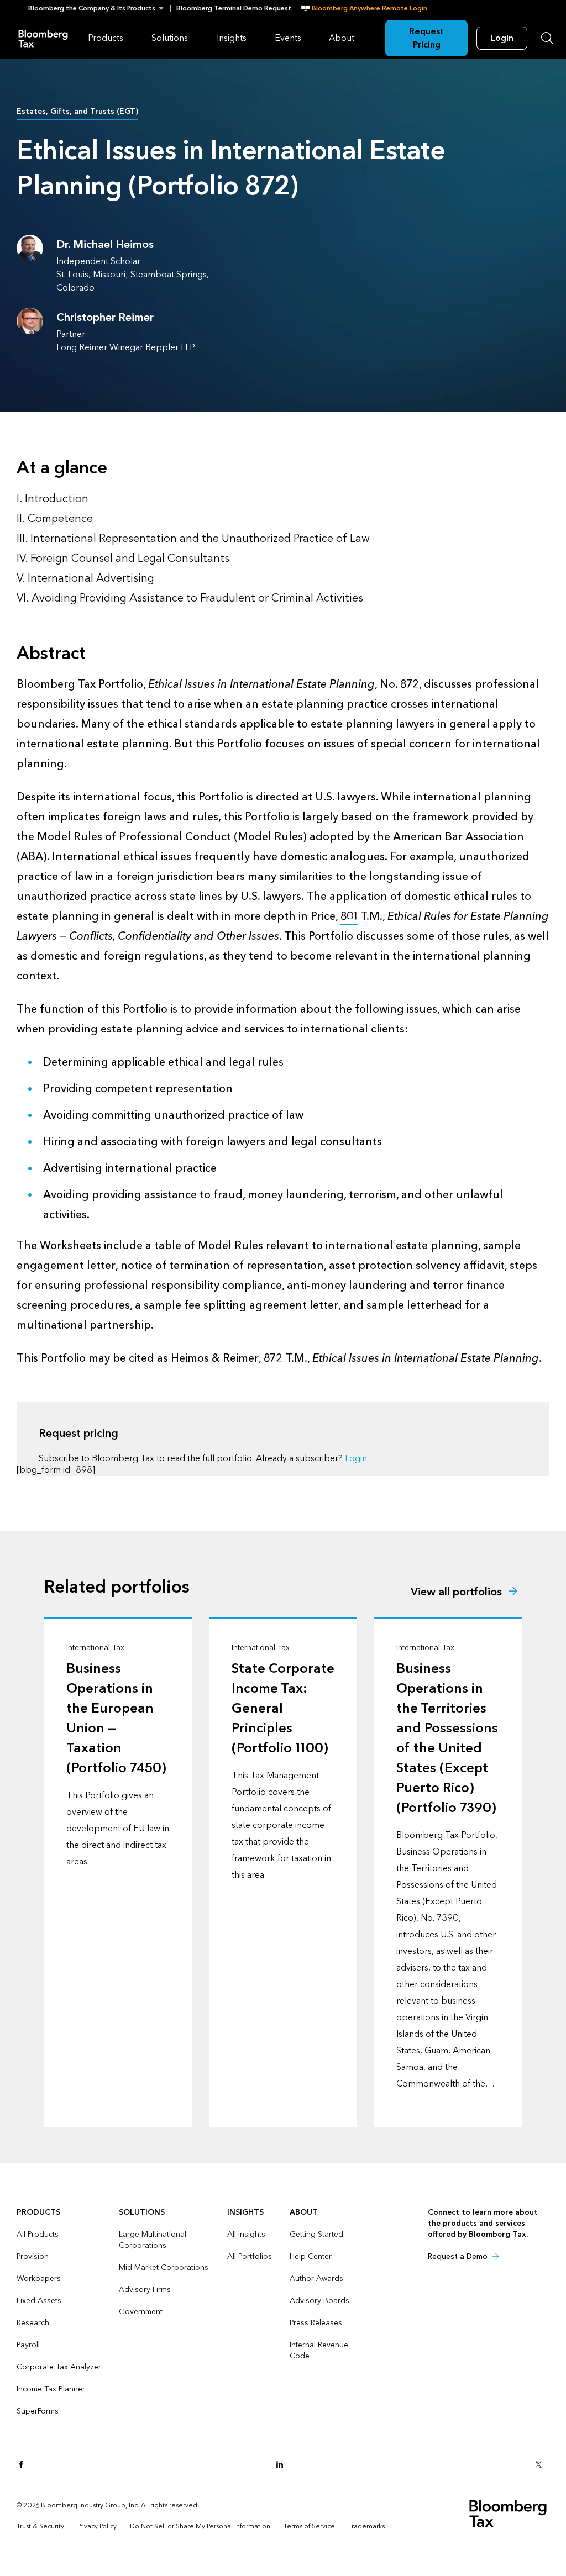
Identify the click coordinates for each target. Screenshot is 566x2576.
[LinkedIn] (283, 2465)
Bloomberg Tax (43, 38)
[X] (542, 2465)
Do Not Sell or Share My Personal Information (200, 2526)
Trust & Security (40, 2526)
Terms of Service (309, 2526)
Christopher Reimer (105, 318)
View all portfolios (456, 1592)
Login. (357, 1458)
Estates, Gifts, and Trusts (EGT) (77, 111)
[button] (99, 8)
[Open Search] (547, 38)
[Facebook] (24, 2465)
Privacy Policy (97, 2526)
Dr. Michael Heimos (105, 245)
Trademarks (366, 2526)
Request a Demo (458, 2256)
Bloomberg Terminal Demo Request (234, 8)
